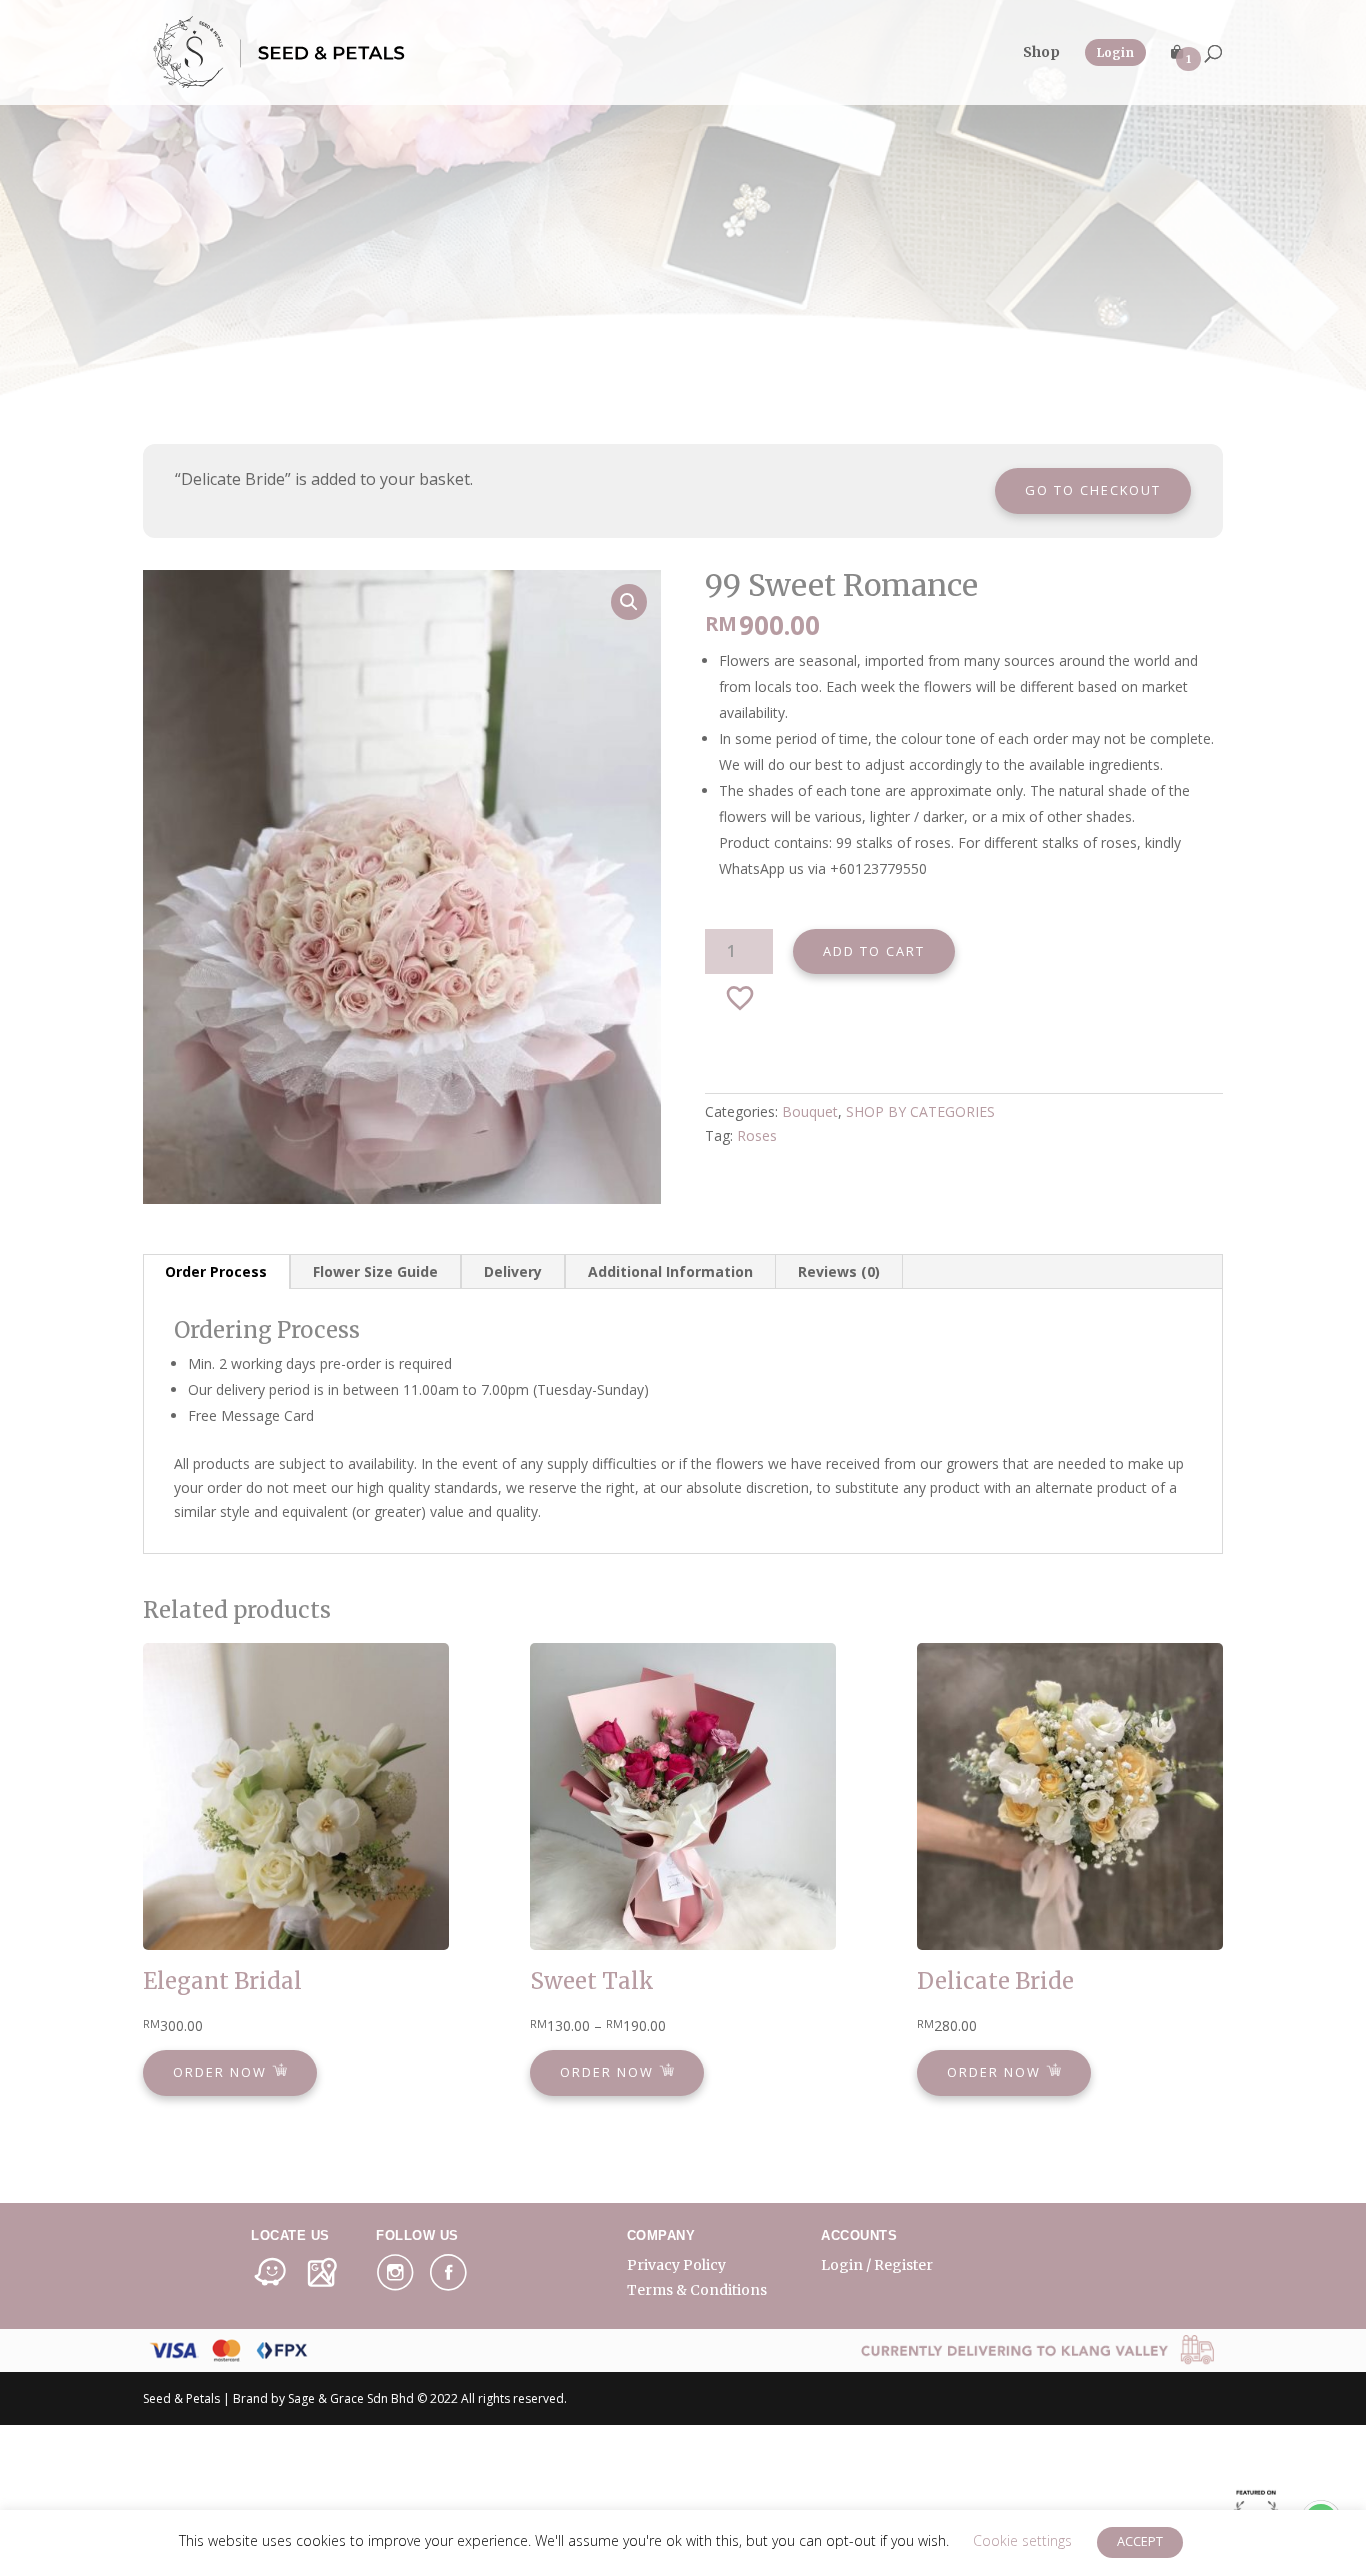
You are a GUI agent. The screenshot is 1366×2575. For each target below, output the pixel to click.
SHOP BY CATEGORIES (920, 1111)
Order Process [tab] (216, 1271)
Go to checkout (1093, 490)
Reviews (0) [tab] (839, 1271)
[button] (629, 602)
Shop (1041, 53)
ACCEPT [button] (1140, 2541)
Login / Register (877, 2265)
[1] (1177, 74)
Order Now (222, 2073)
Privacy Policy (676, 2265)
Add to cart (874, 951)
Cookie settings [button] (1022, 2540)
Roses (757, 1135)
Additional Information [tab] (670, 1271)
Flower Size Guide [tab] (375, 1271)
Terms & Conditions (697, 2290)
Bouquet (810, 1111)
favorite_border (741, 998)
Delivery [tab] (513, 1271)
